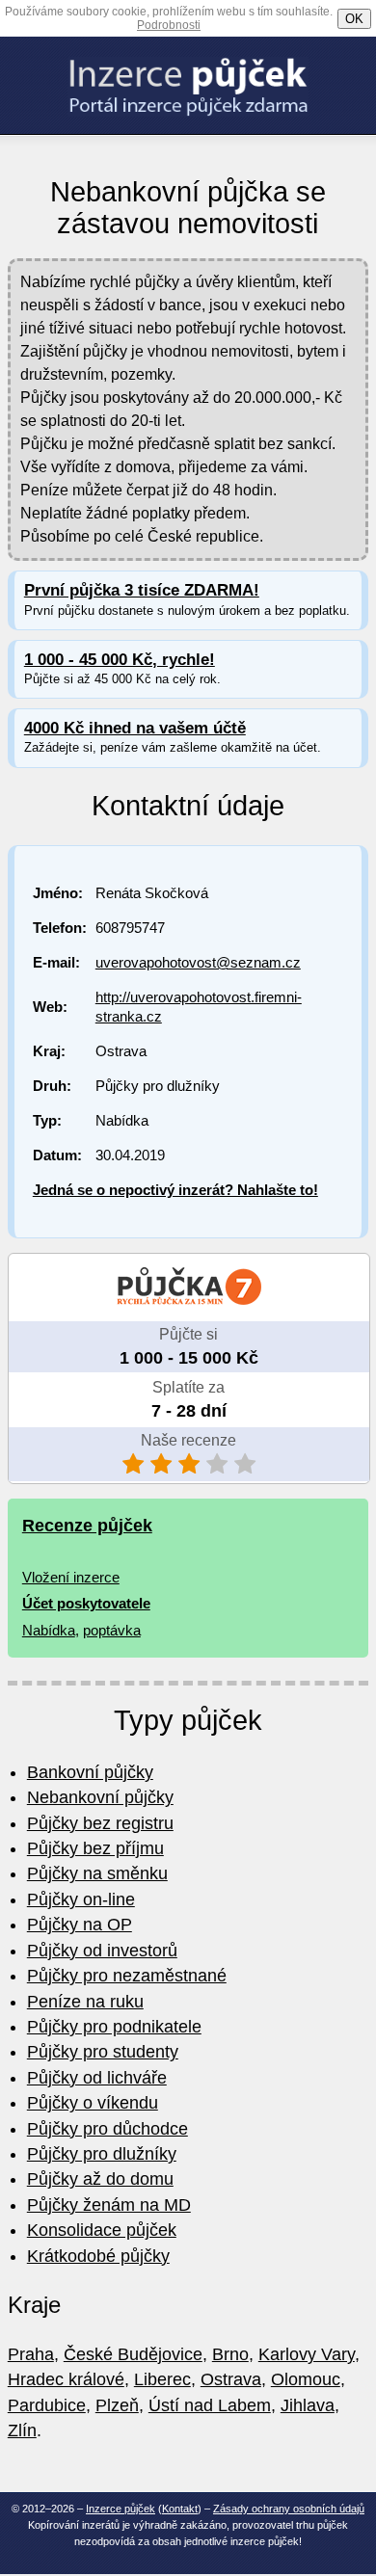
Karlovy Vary (307, 2354)
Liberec (162, 2379)
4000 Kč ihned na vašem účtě (135, 728)
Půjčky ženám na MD (109, 2205)
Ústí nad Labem (210, 2405)
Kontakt (180, 2509)
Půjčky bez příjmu (95, 1848)
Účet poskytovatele (86, 1603)
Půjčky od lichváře (97, 2078)
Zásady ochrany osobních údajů (289, 2509)
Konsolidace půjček (102, 2230)
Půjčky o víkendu (93, 2103)
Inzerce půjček (121, 2509)
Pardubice (47, 2405)
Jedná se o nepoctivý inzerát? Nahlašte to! (175, 1190)
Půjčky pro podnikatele (114, 2027)
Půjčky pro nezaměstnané (127, 1976)
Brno (230, 2354)
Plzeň (117, 2405)
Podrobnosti (169, 25)
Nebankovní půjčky (100, 1797)
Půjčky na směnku (97, 1873)
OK (354, 19)
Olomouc (306, 2379)
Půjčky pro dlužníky (102, 2154)
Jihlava (308, 2405)
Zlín (22, 2430)
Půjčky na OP (80, 1925)
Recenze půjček (87, 1526)
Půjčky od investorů (102, 1951)
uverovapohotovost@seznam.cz (198, 962)
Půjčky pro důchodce (107, 2129)
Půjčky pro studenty (103, 2052)
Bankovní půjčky (90, 1772)
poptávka (112, 1630)
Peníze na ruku (85, 2002)
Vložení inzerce (71, 1577)
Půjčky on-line (81, 1899)
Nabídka (49, 1630)
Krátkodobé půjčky (98, 2256)
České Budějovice (133, 2354)
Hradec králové (66, 2379)
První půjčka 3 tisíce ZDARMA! (142, 590)
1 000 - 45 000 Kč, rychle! (120, 660)
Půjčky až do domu (100, 2179)
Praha (31, 2354)
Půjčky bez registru (100, 1823)
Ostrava (231, 2379)
